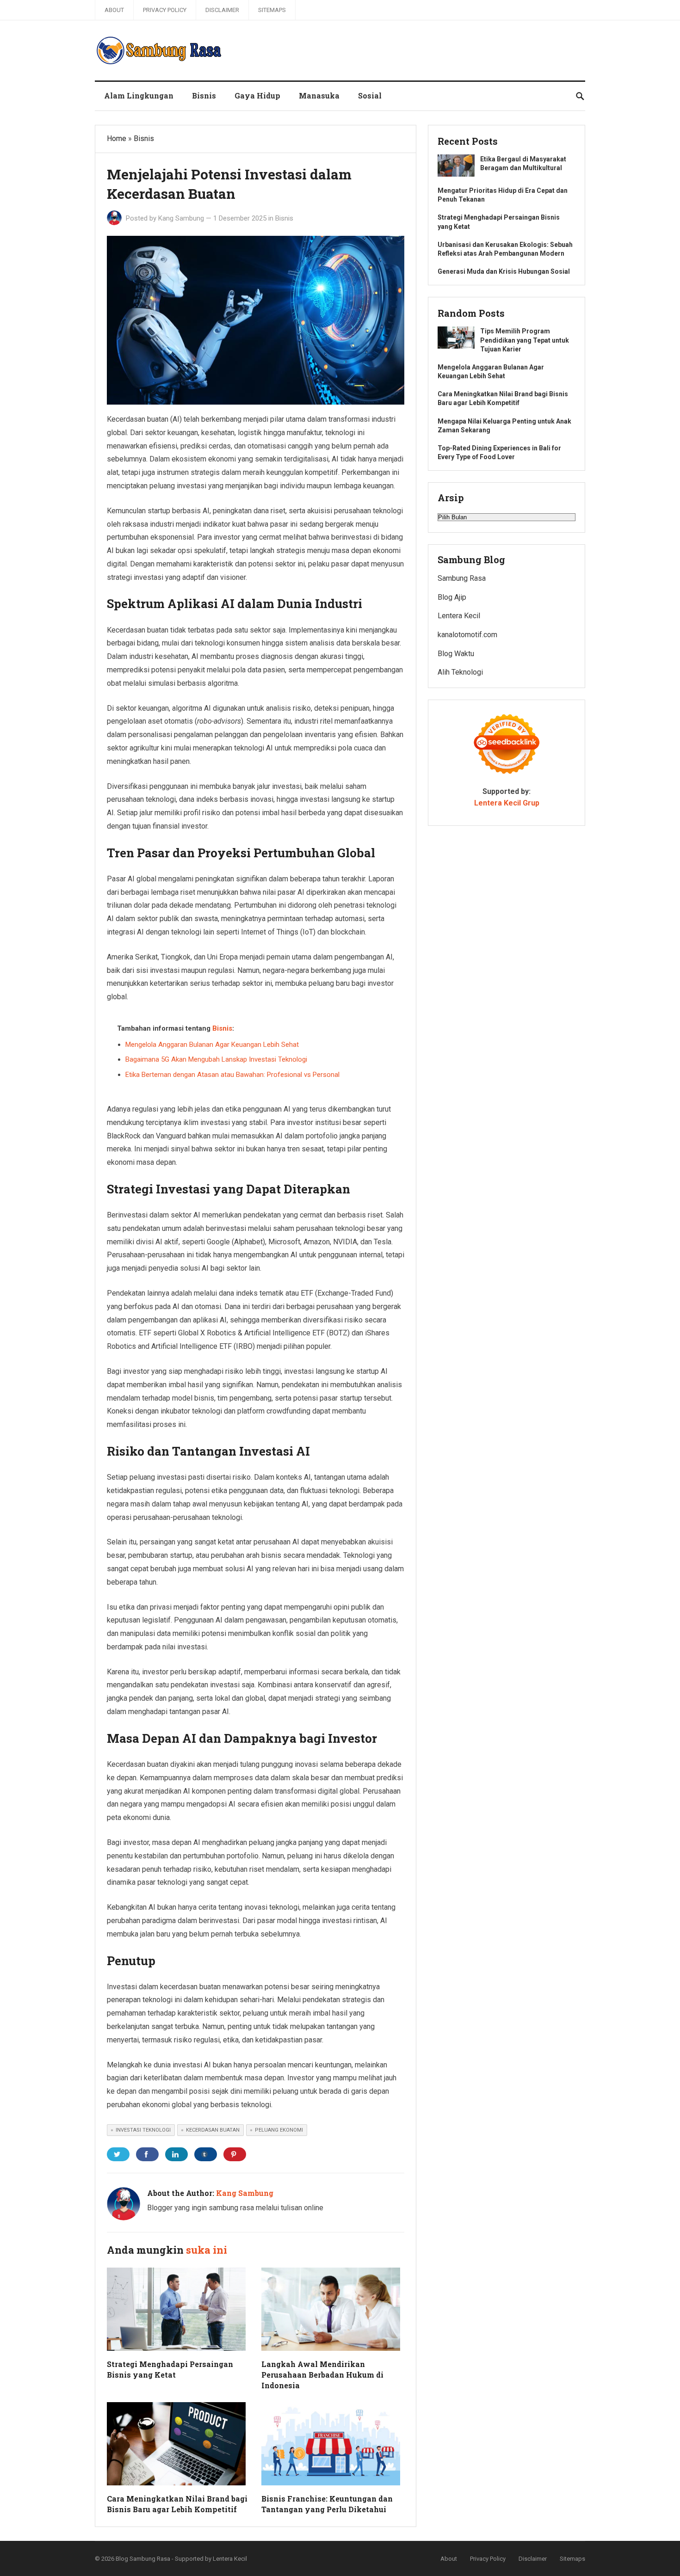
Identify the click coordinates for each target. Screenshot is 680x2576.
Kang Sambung (181, 218)
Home (117, 138)
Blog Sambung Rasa (143, 2559)
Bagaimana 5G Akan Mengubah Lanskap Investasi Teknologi (216, 1059)
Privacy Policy (165, 10)
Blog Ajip (452, 597)
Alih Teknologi (460, 672)
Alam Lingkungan (139, 95)
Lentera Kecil (459, 616)
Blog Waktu (456, 654)
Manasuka (319, 95)
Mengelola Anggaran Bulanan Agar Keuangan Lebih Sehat (212, 1045)
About (114, 10)
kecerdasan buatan (213, 2130)
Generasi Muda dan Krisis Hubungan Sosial (504, 271)
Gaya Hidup (257, 95)
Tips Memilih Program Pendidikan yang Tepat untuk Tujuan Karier (525, 340)
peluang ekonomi (279, 2130)
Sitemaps (272, 10)
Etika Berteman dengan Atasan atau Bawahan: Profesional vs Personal (232, 1075)
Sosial (370, 95)
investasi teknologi (143, 2130)
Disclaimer (222, 10)
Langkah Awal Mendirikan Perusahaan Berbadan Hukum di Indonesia (322, 2375)
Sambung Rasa (462, 578)
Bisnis (204, 95)
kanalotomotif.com (467, 635)
